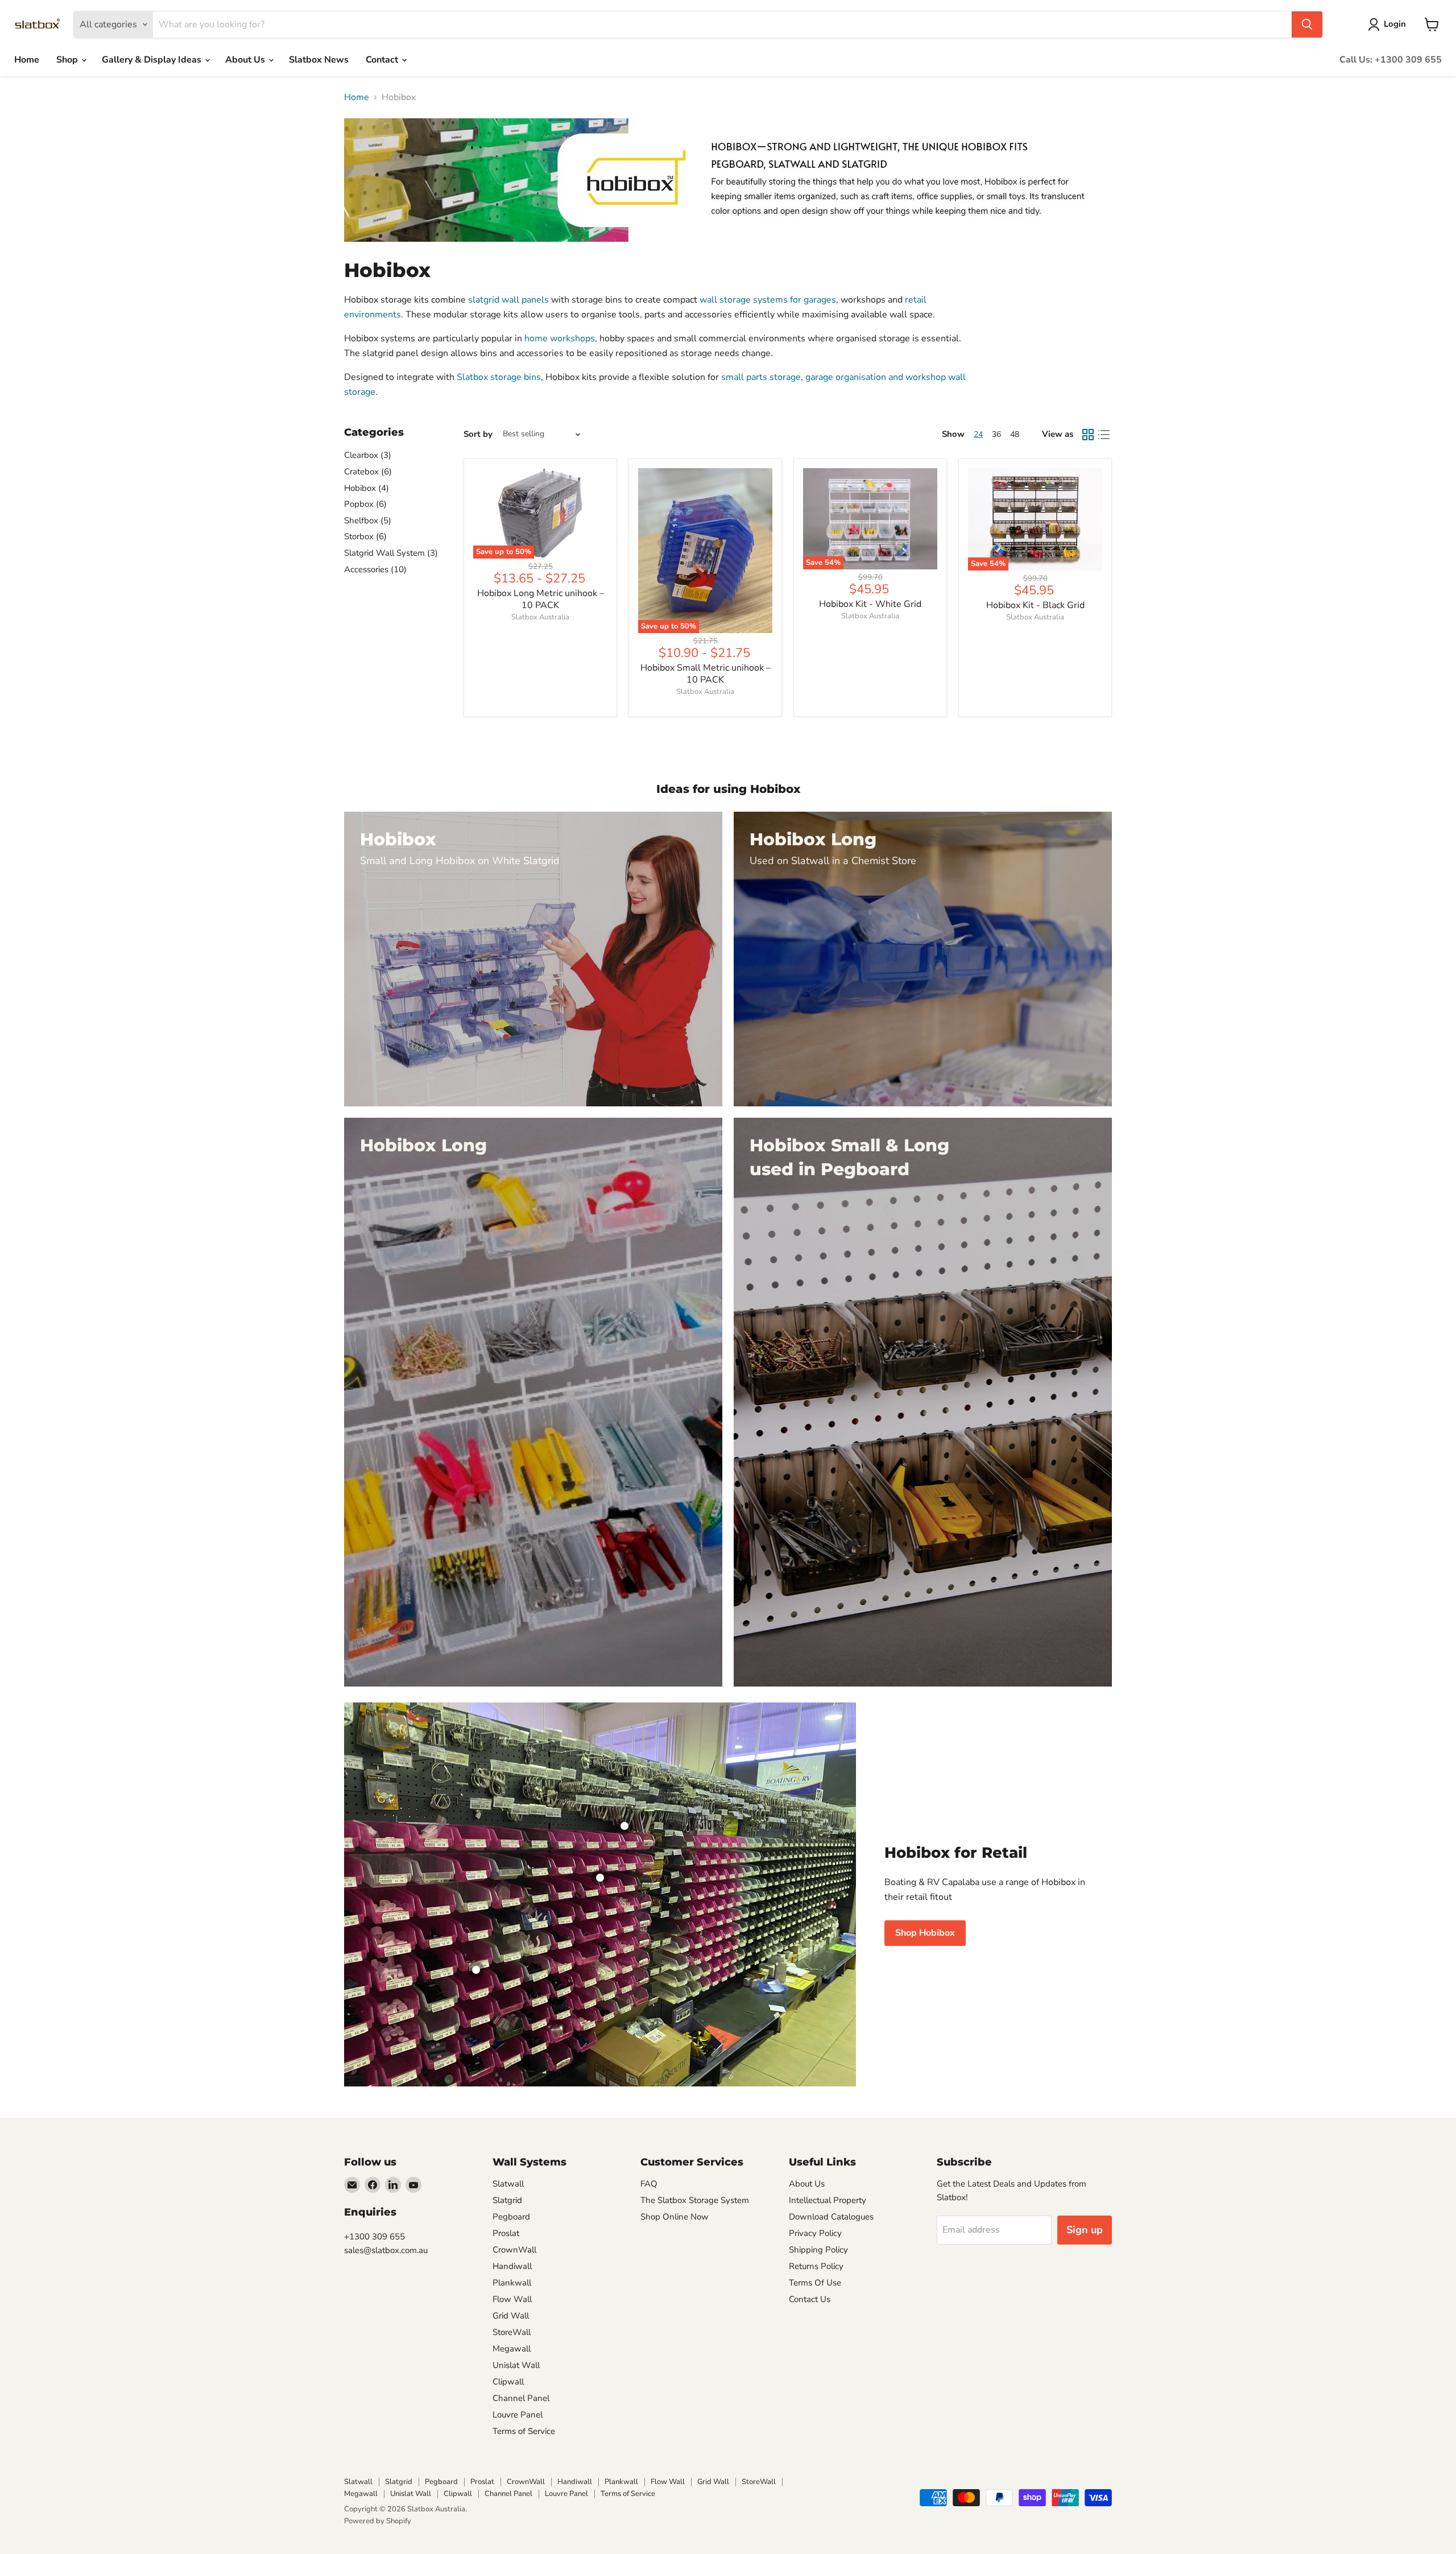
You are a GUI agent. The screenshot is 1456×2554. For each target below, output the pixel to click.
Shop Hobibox (925, 1933)
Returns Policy (816, 2266)
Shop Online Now (675, 2217)
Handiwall (512, 2266)
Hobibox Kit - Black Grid (1035, 605)
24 (978, 434)
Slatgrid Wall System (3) (391, 553)
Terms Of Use (815, 2283)
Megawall (512, 2349)
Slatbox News (319, 60)
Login (1395, 24)
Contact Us (810, 2299)
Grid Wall (511, 2316)
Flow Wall (512, 2299)
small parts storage (761, 377)
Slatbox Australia (540, 617)
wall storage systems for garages (768, 300)
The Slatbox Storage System (695, 2200)
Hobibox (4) (367, 488)
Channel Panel (521, 2398)
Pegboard (511, 2217)
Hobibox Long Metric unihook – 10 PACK (541, 599)
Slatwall (508, 2184)
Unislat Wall (516, 2365)
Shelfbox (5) (368, 520)
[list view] (1104, 435)
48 (1015, 434)
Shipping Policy (818, 2250)
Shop (68, 60)
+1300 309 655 (375, 2237)
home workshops (560, 338)
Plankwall (512, 2283)
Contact (383, 60)
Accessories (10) (375, 569)
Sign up (1085, 2230)
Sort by (478, 434)
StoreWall (512, 2332)
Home (27, 60)
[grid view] (1088, 435)
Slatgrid (507, 2200)
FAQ (649, 2184)
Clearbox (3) (368, 455)
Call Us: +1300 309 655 (1391, 60)
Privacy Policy (815, 2233)
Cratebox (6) (368, 472)
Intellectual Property (828, 2200)
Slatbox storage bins (499, 377)
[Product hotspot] (624, 1826)
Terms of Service (524, 2431)
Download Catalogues (831, 2217)
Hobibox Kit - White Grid (870, 604)
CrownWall (514, 2250)
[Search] (1307, 24)
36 (996, 434)
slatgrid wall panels (508, 300)
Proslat (506, 2233)
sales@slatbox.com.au (386, 2250)
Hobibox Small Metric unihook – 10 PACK (706, 674)
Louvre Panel (518, 2415)
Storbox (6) (365, 536)
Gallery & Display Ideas (153, 60)
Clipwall (508, 2382)
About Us (246, 60)
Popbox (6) (365, 504)
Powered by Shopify (378, 2521)
